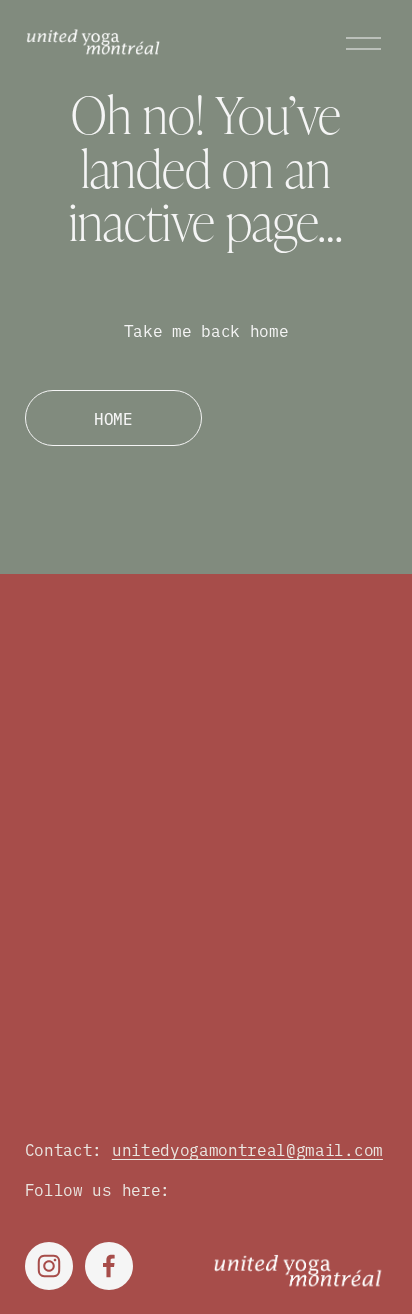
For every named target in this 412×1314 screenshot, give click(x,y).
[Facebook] (109, 1266)
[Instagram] (49, 1266)
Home (113, 418)
